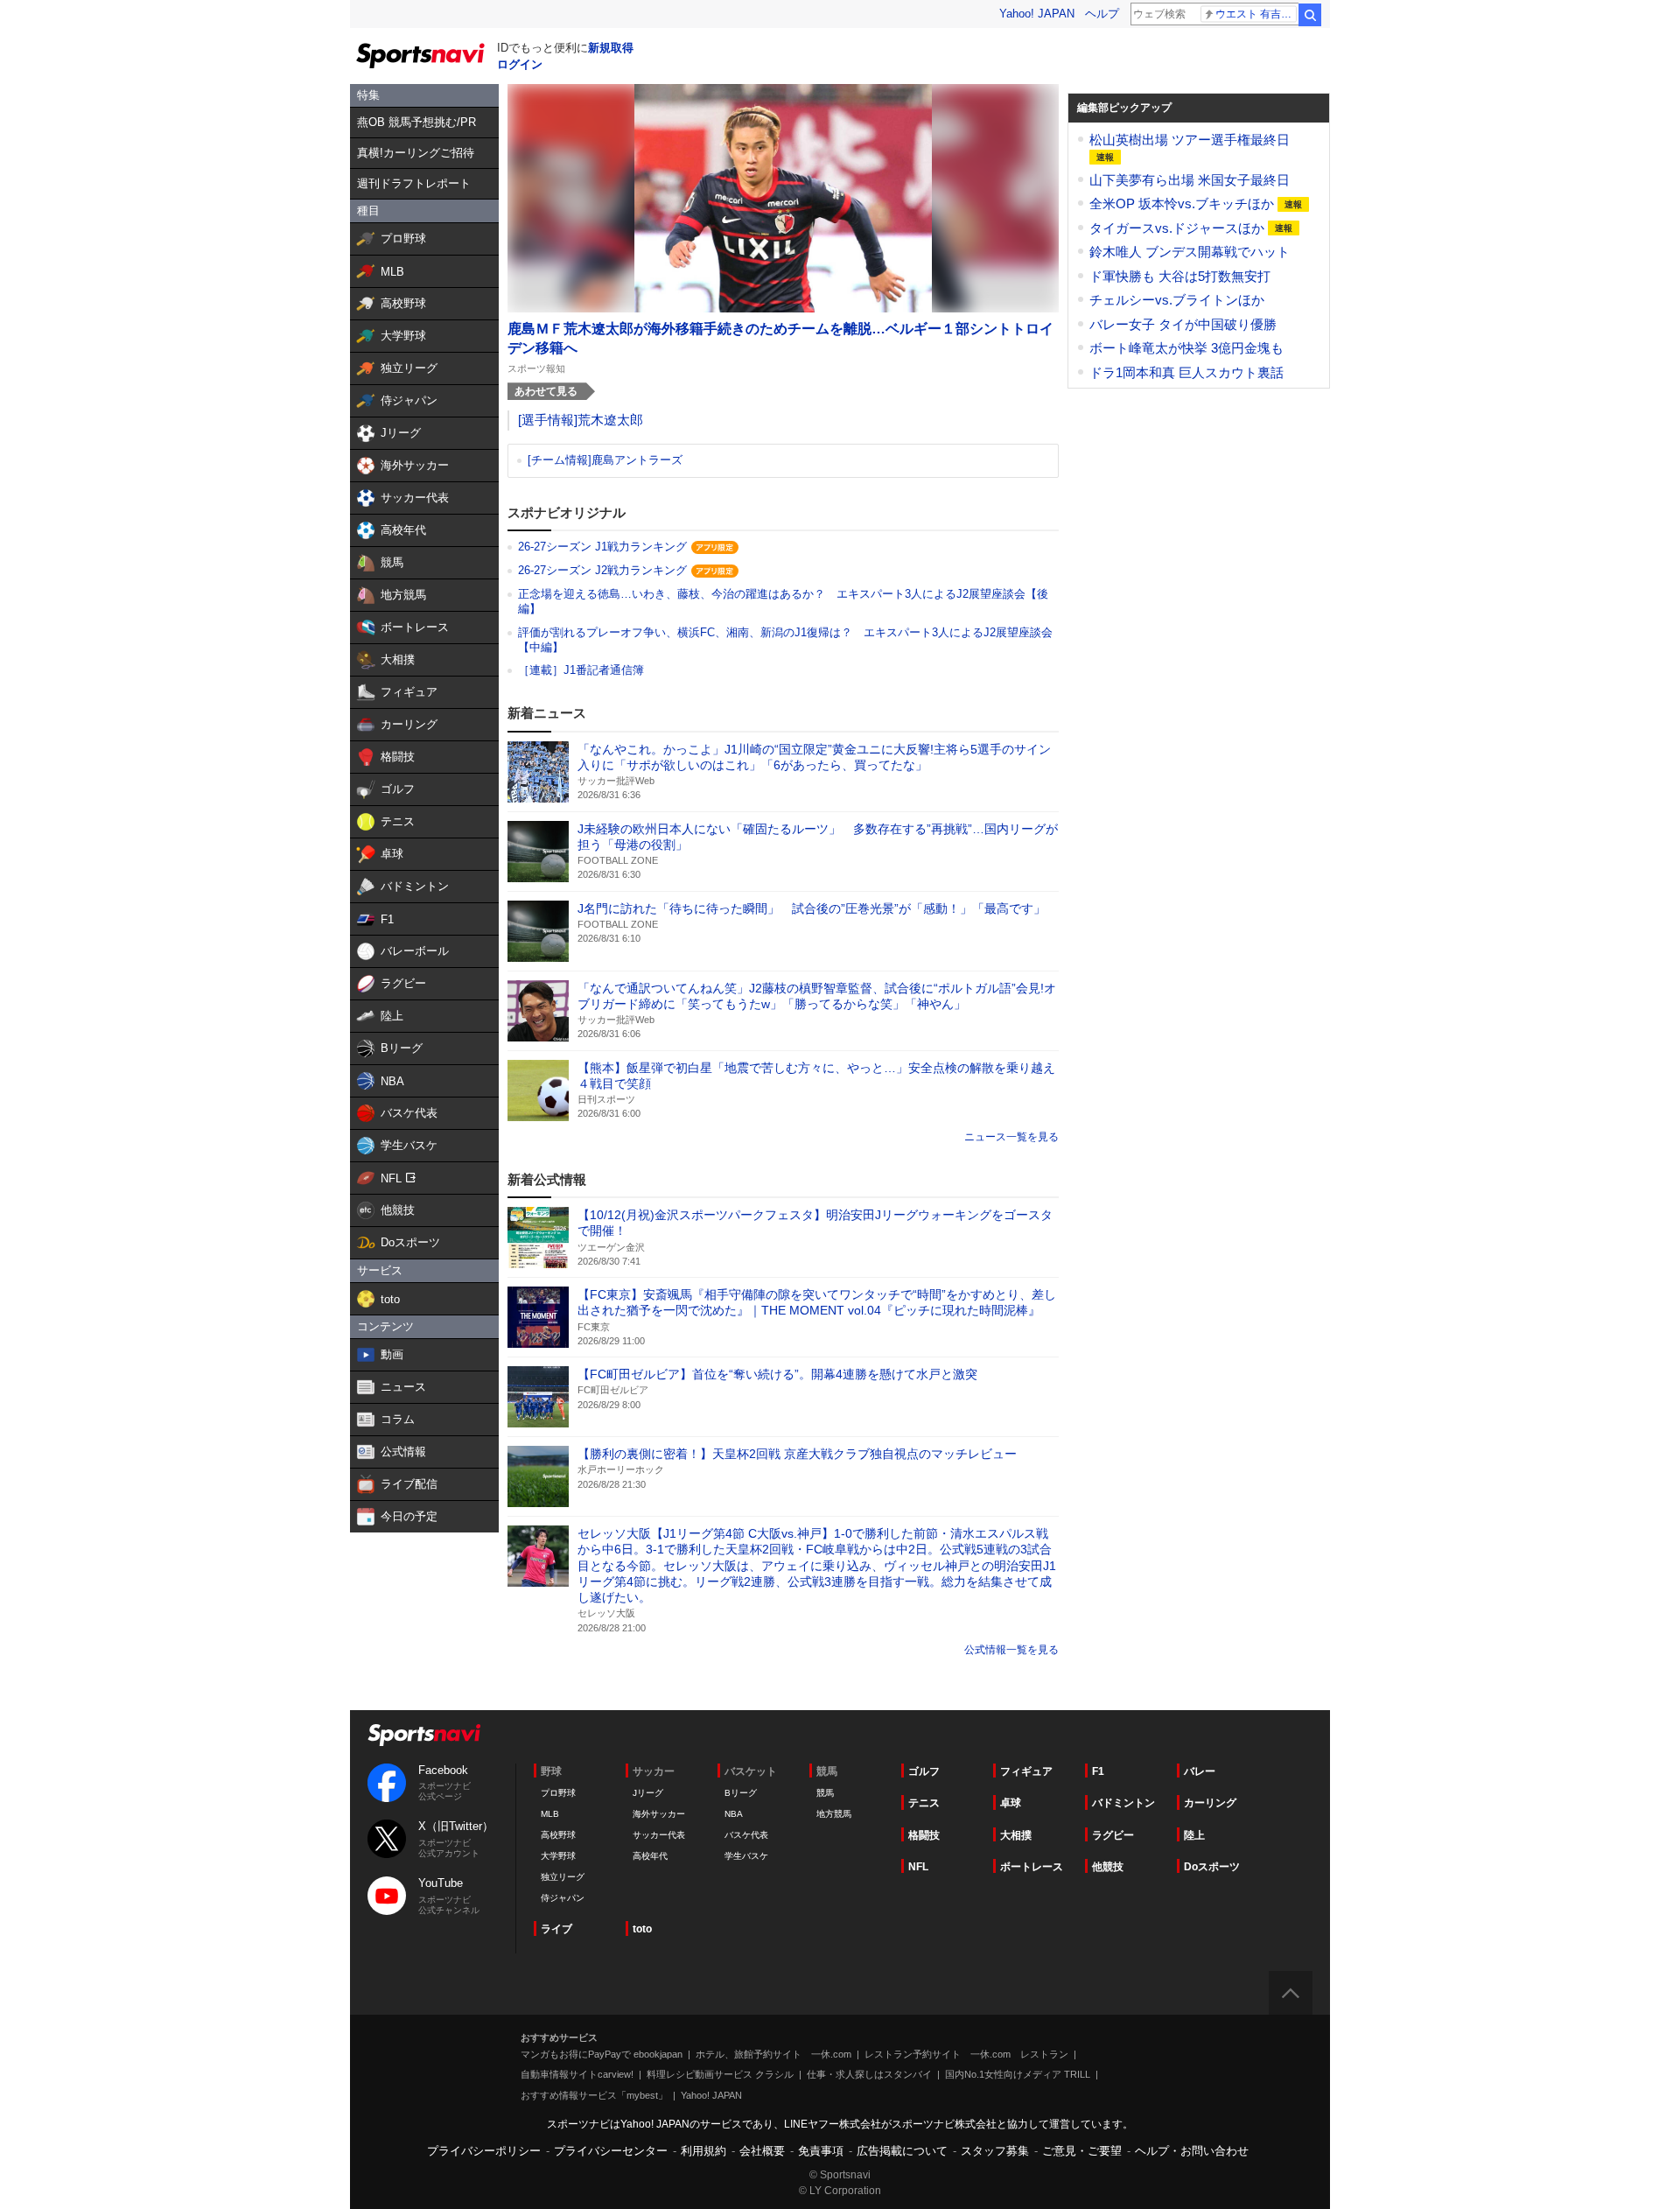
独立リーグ (563, 1877)
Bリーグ (741, 1793)
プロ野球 (558, 1793)
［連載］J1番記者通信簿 (581, 670)
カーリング (1210, 1803)
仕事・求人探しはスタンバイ (869, 2074)
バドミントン (1123, 1803)
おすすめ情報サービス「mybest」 (594, 2095)
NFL (918, 1867)
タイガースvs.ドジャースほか (1179, 228)
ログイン (520, 64)
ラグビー (1113, 1835)
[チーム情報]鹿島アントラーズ (605, 460)
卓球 (1011, 1803)
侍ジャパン (563, 1898)
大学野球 (558, 1856)
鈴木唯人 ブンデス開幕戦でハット (1190, 252)
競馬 (825, 1793)
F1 (1098, 1771)
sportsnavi (424, 1735)
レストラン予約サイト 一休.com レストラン (966, 2054)
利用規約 (703, 2151)
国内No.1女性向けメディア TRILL (1018, 2074)
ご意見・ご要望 (1082, 2151)
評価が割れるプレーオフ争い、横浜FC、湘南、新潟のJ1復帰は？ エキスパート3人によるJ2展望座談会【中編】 (785, 640)
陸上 (1194, 1835)
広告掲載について (902, 2151)
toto (642, 1929)
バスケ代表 (746, 1835)
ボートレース (1032, 1867)
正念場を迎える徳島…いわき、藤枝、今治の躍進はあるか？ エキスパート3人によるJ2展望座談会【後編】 (783, 601)
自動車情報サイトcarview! (577, 2074)
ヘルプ (1102, 14)
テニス (924, 1803)
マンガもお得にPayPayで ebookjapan (602, 2054)
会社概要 (762, 2151)
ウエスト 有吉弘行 (1256, 14)
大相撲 (1016, 1835)
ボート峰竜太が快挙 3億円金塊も (1186, 348)
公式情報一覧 (996, 1650)
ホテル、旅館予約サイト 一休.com (773, 2054)
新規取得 (611, 48)
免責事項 (821, 2151)
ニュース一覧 (996, 1137)
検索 (1310, 15)
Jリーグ (648, 1793)
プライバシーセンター (611, 2151)
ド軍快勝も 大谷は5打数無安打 (1180, 276)
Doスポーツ (1212, 1867)
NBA (734, 1814)
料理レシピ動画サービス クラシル (720, 2074)
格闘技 (924, 1835)
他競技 (1108, 1867)
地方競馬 (834, 1814)
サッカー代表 (659, 1835)
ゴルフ (924, 1771)
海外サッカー (659, 1814)
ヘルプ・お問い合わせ (1192, 2151)
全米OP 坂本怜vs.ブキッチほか (1183, 203)
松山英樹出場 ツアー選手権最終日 (1190, 140)
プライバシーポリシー (484, 2151)
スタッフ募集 (995, 2151)
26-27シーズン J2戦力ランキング (602, 570)
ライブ (556, 1929)
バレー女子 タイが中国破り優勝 (1183, 324)
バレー (1200, 1771)
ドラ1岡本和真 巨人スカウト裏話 (1186, 372)
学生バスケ (746, 1856)
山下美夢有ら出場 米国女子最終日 (1190, 180)
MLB (550, 1814)
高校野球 (558, 1835)
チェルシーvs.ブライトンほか (1177, 300)
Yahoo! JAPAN (1037, 14)
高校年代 (650, 1856)
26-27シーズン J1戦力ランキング (602, 547)
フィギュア (1026, 1771)
